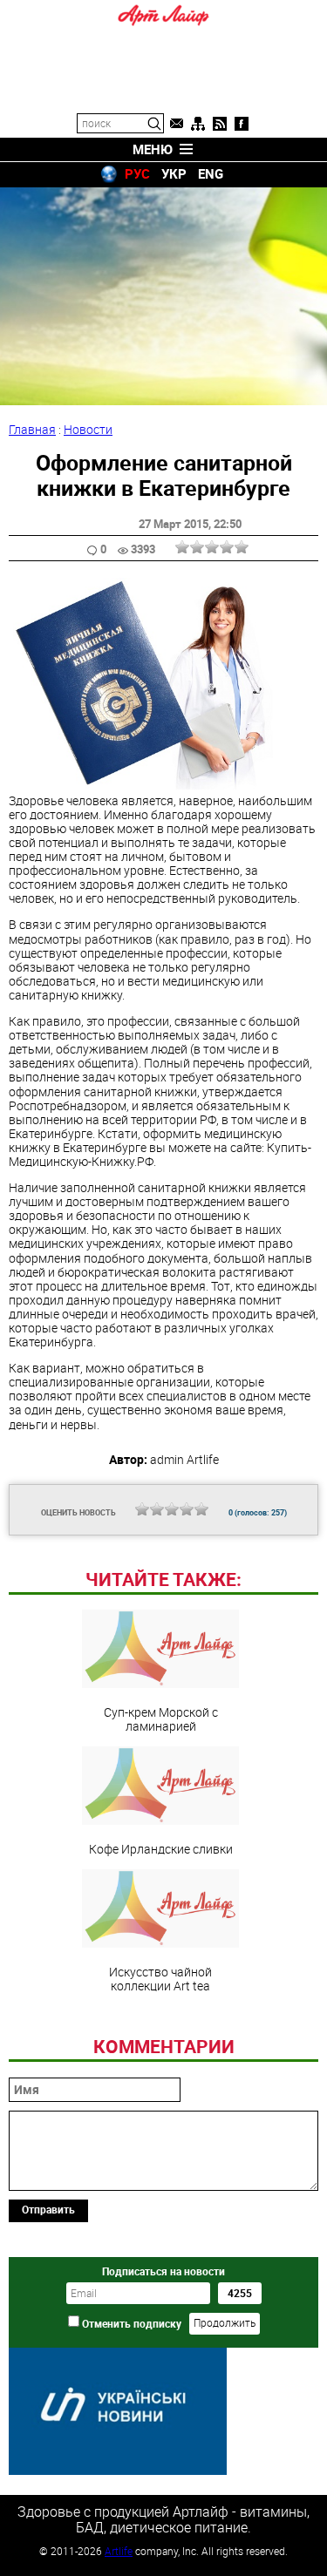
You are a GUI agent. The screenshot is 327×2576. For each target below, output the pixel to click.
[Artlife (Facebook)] (242, 124)
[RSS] (220, 124)
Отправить (48, 2209)
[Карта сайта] (198, 124)
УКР (174, 173)
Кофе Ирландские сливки (161, 1848)
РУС (137, 173)
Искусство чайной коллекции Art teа (160, 1978)
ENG (211, 173)
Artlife (119, 2551)
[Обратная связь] (176, 124)
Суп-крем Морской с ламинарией (161, 1718)
